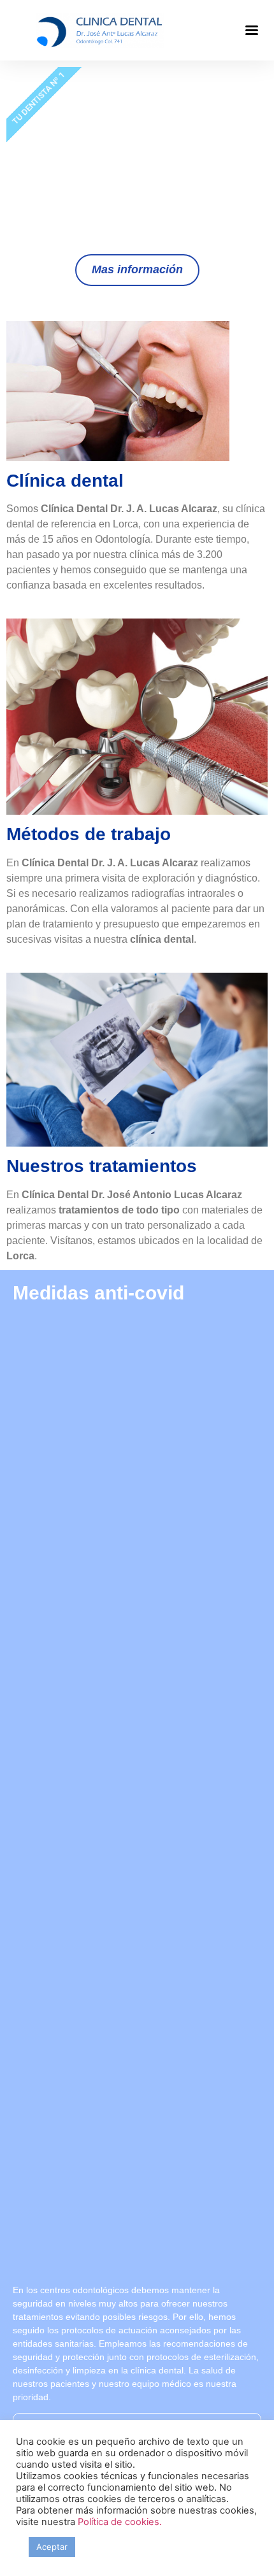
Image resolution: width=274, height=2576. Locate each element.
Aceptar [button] (52, 2547)
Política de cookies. (120, 2522)
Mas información (137, 269)
